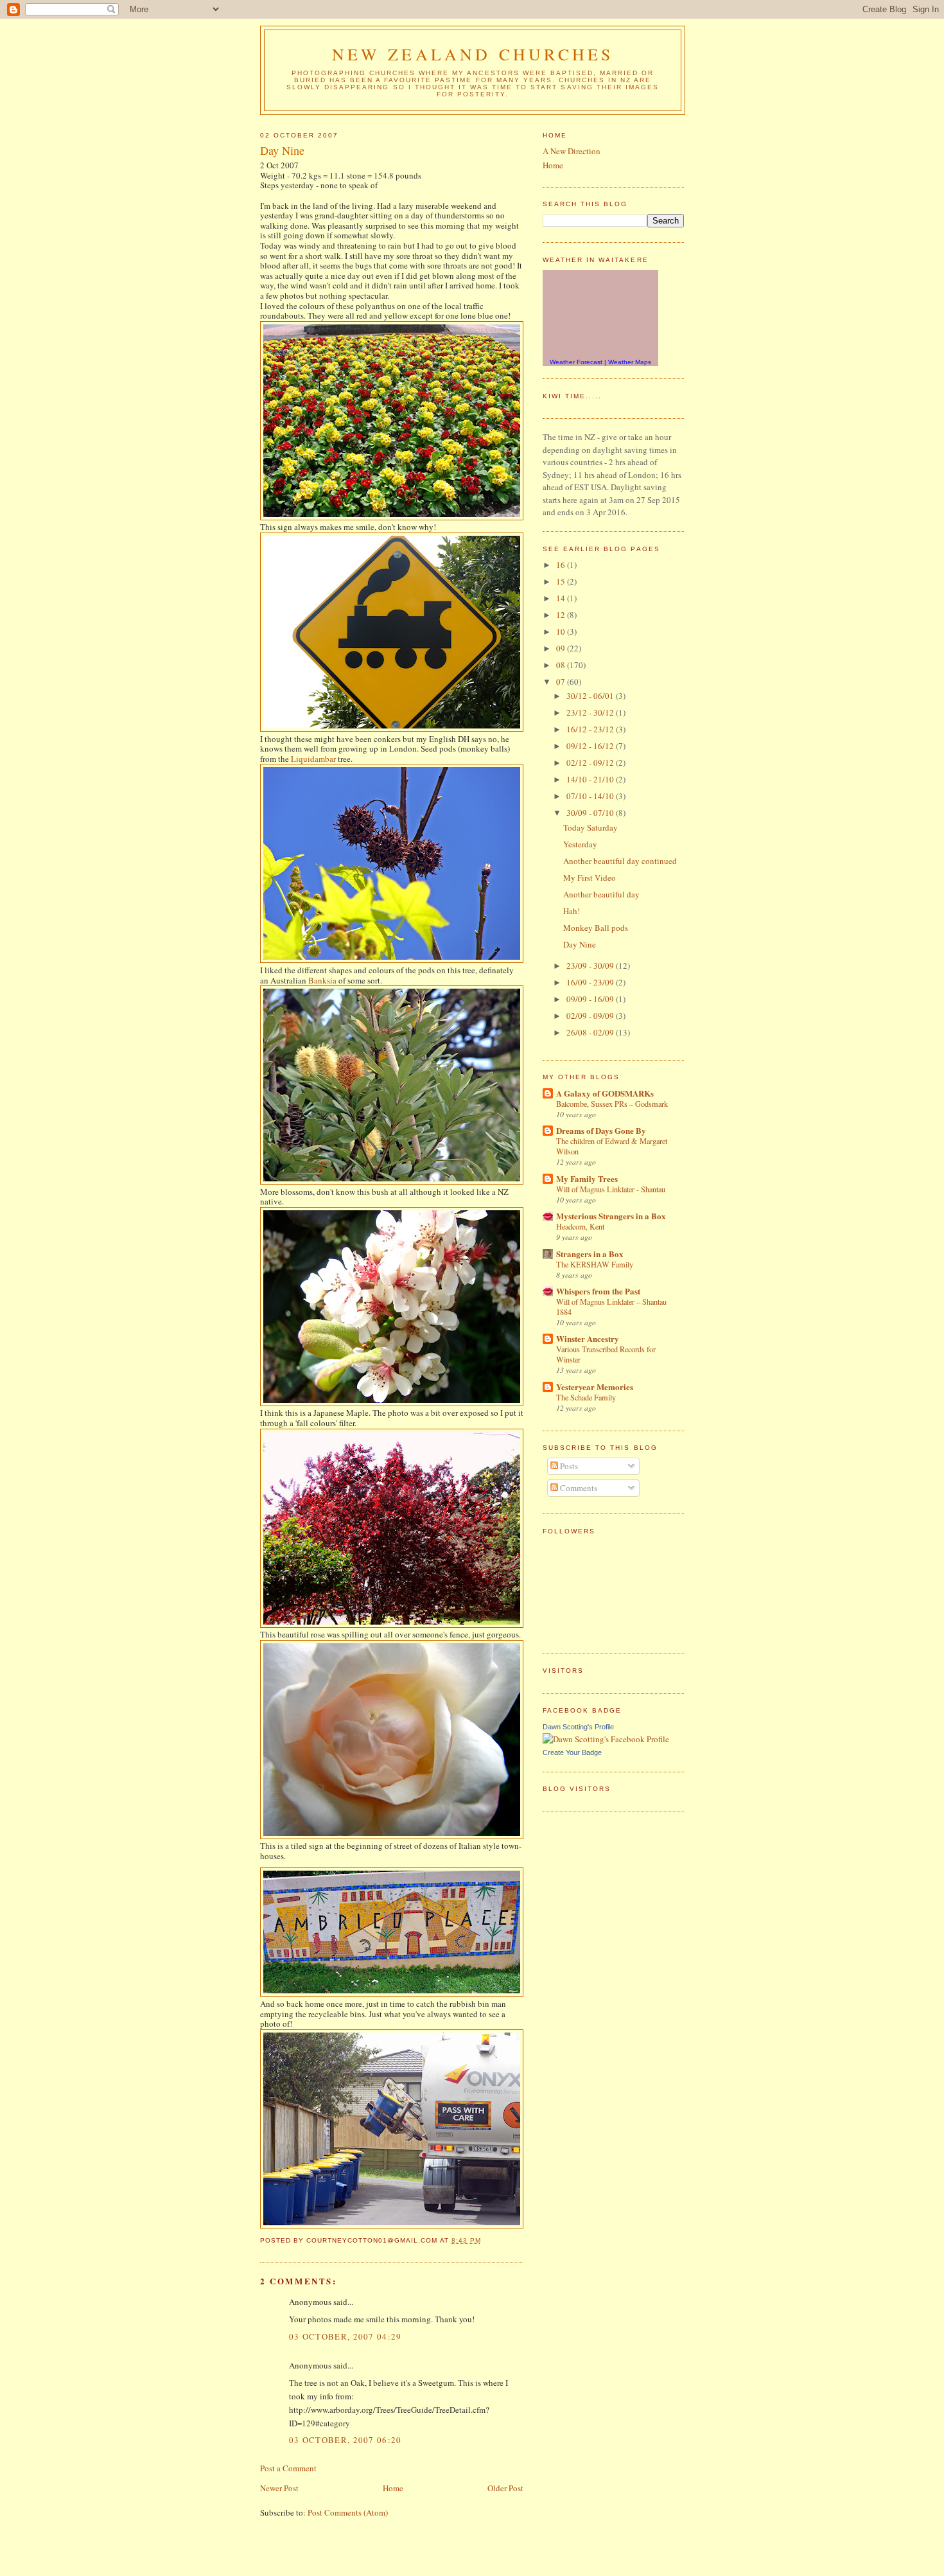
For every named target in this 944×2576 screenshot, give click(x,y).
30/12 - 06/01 (591, 696)
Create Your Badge (572, 1752)
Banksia (322, 980)
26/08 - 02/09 (591, 1032)
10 (562, 631)
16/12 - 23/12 (591, 729)
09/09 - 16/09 (591, 999)
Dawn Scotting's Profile (578, 1727)
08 (562, 665)
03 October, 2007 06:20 (345, 2440)
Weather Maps (630, 362)
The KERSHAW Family (595, 1264)
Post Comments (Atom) (348, 2512)
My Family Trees (587, 1178)
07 (562, 682)
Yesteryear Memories (595, 1387)
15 (562, 581)
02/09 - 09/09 (591, 1016)
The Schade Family (586, 1397)
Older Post (505, 2488)
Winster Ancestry (588, 1338)
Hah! (572, 911)
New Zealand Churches (473, 54)
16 (562, 565)
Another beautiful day (601, 894)
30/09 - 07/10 (591, 813)
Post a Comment (288, 2468)
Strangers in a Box (590, 1254)
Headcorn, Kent (580, 1226)
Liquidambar (313, 759)
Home (393, 2488)
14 (562, 598)
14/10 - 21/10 (591, 779)
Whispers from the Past (598, 1291)
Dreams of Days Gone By (601, 1130)
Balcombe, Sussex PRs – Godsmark (612, 1104)
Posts (568, 1466)
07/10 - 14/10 (591, 796)
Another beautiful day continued (620, 861)
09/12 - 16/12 (591, 746)
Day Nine (282, 151)
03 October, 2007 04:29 (345, 2336)
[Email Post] (485, 2240)
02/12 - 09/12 (591, 763)
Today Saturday (590, 827)
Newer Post (279, 2488)
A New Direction (572, 151)
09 (562, 648)
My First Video (590, 878)
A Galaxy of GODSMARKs (605, 1093)
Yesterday (580, 844)
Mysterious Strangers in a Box (611, 1216)
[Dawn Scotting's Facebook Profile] (606, 1739)
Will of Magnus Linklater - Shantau (611, 1189)
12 (562, 615)
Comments (578, 1488)
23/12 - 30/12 (591, 712)
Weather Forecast (576, 362)
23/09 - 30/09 (591, 966)
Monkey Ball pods (596, 928)
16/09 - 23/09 (591, 982)
